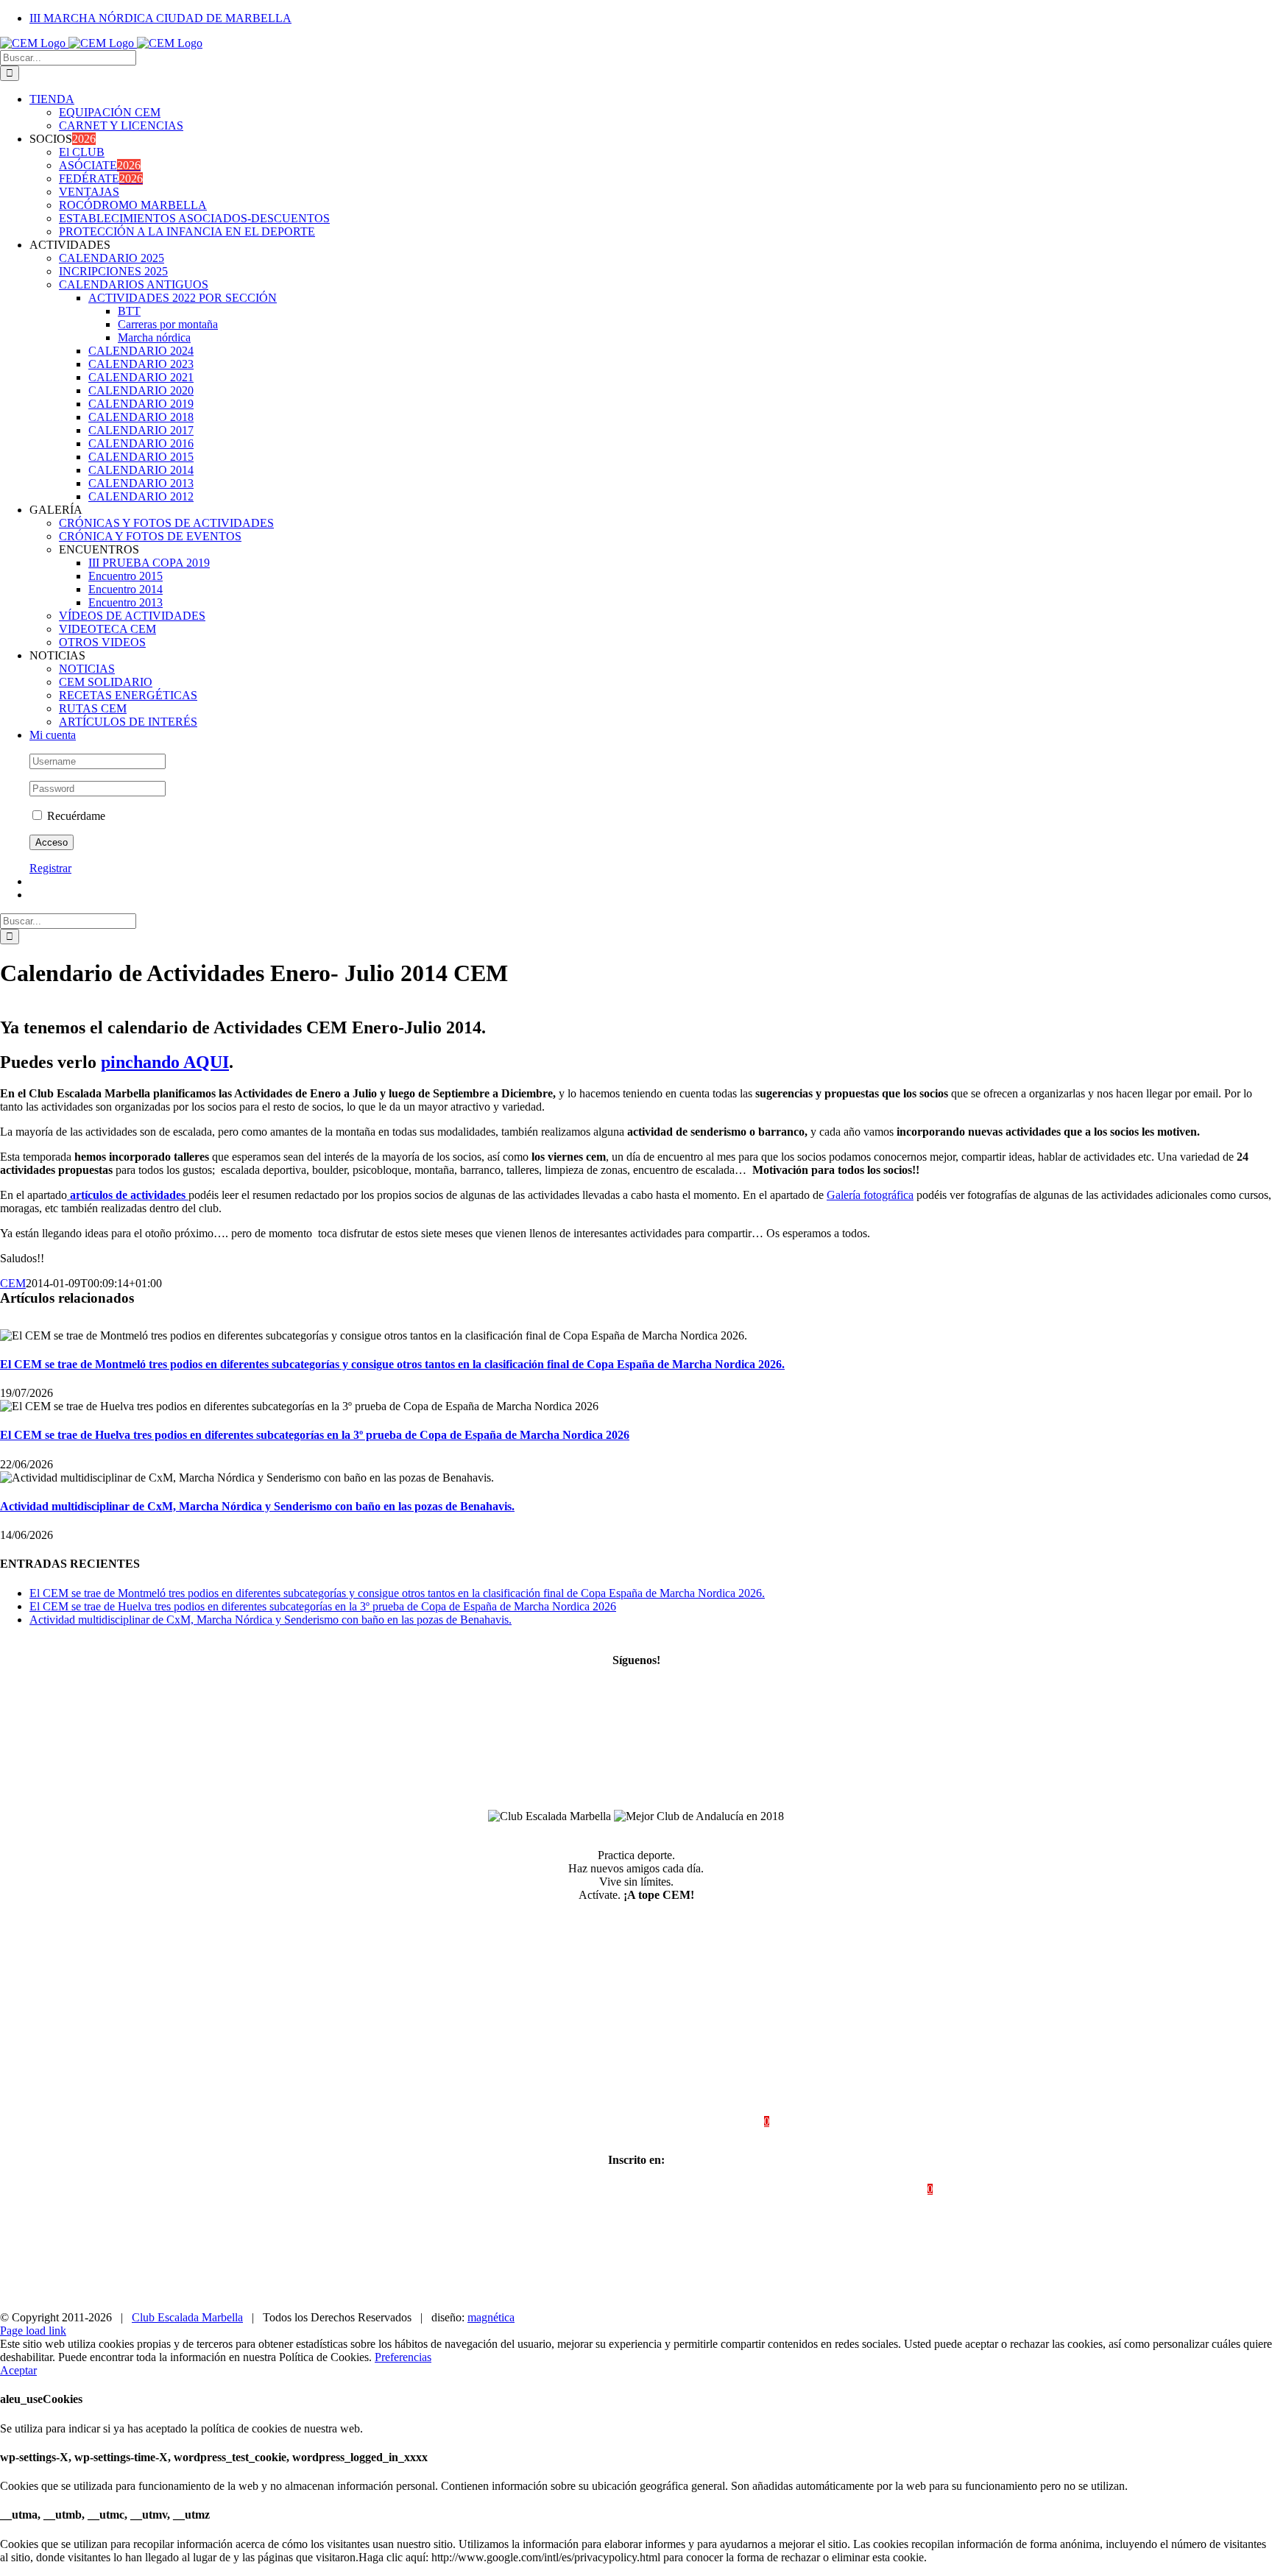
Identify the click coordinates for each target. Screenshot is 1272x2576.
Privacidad (670, 2122)
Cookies (725, 2122)
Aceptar (18, 2370)
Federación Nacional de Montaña (729, 2189)
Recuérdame (75, 816)
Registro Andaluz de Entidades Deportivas (452, 2189)
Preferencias (403, 2357)
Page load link (33, 2331)
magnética (491, 2317)
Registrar (50, 868)
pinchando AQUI (165, 1062)
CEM (13, 1283)
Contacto (545, 2122)
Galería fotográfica (870, 1195)
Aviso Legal (606, 2122)
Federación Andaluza (600, 2189)
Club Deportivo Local (860, 2189)
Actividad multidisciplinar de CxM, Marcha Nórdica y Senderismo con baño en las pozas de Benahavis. (257, 1506)
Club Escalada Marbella (187, 2317)
